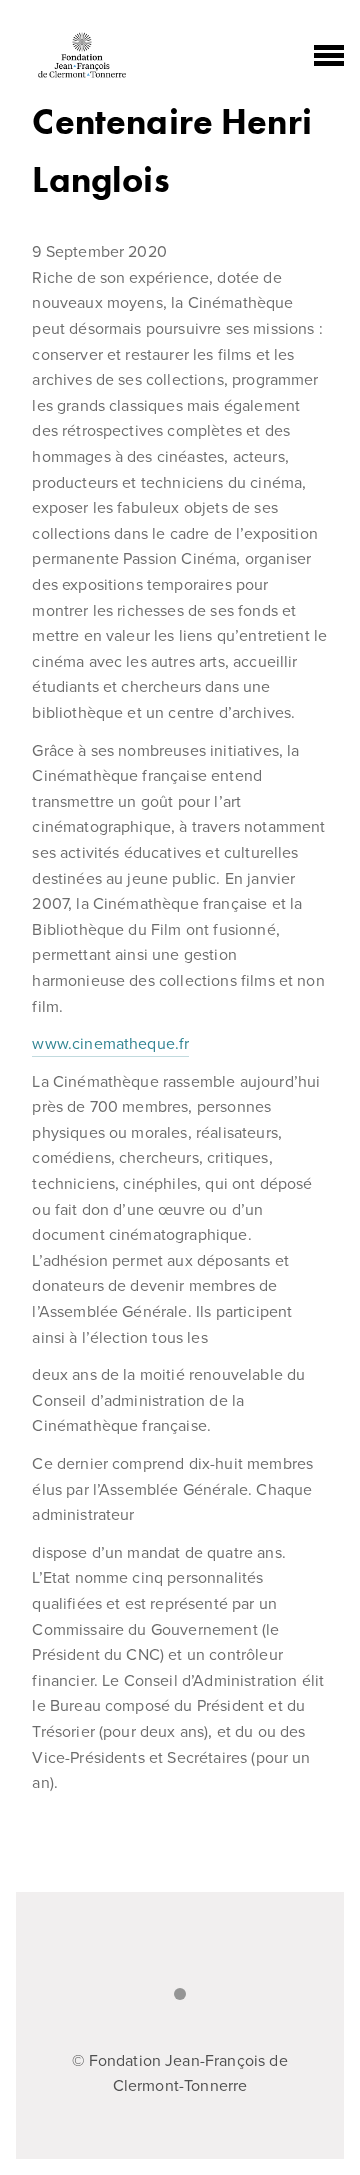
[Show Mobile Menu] (329, 55)
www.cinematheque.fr (110, 1043)
